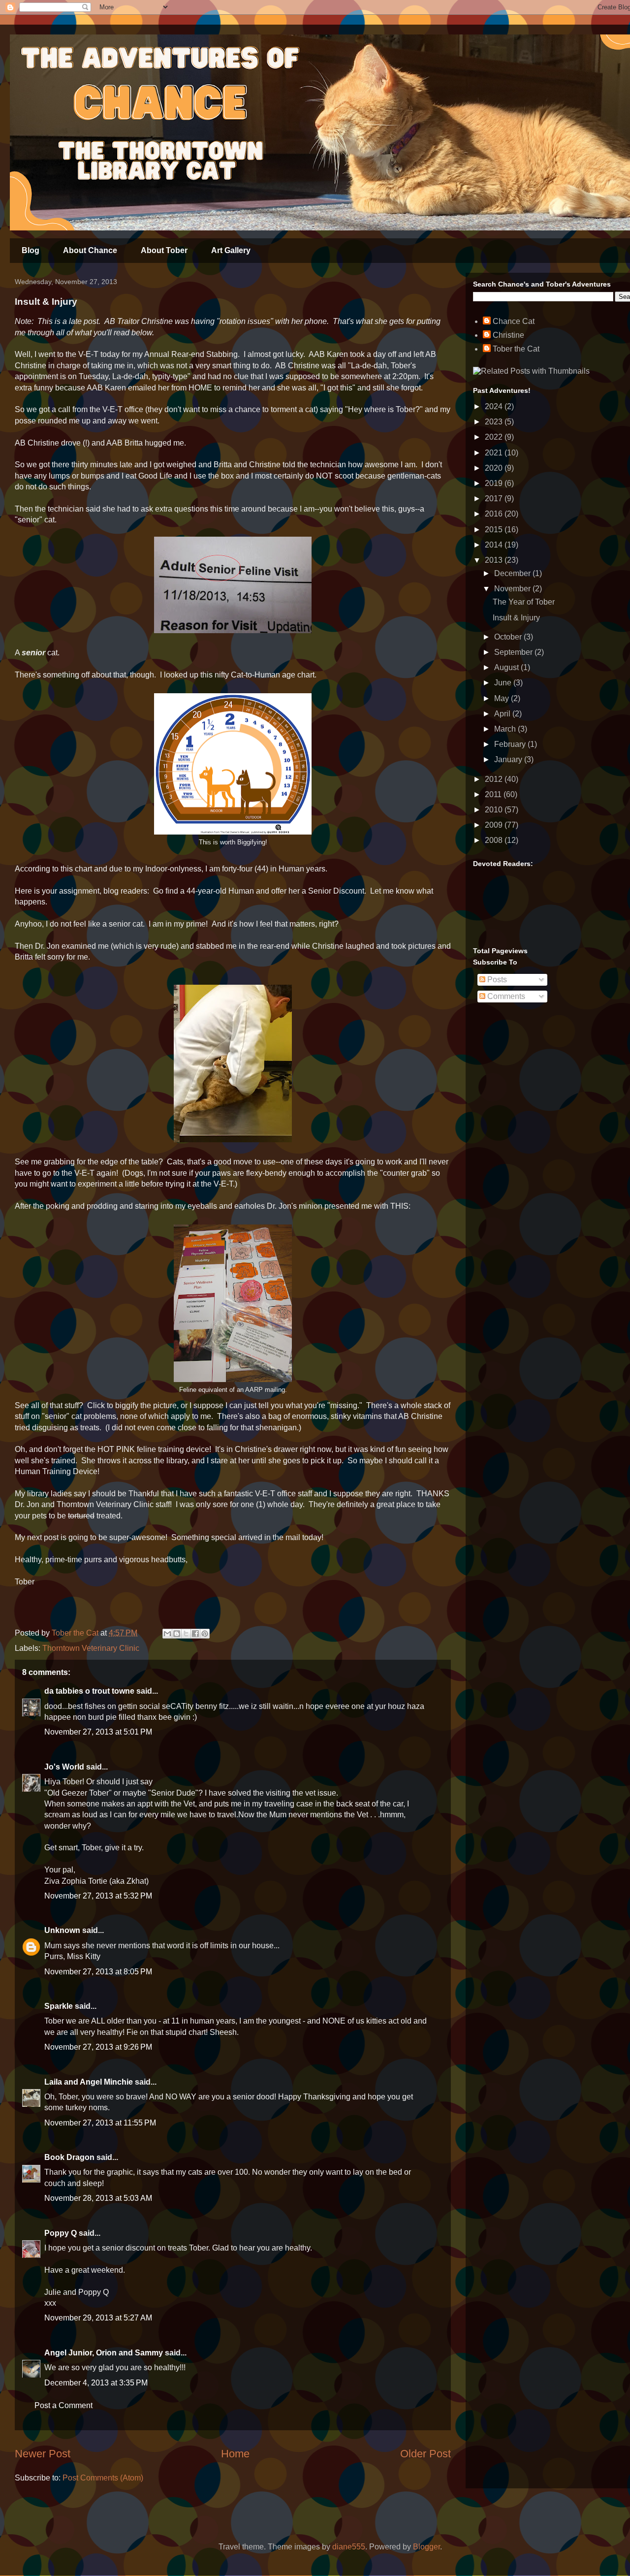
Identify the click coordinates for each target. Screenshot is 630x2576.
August (507, 667)
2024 (495, 406)
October (509, 637)
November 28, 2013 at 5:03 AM (98, 2198)
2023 (495, 422)
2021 (495, 453)
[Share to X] (186, 1634)
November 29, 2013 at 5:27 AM (98, 2318)
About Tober (164, 250)
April (503, 714)
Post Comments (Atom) (103, 2478)
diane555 (349, 2547)
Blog (31, 250)
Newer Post (43, 2454)
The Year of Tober (524, 602)
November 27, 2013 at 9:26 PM (98, 2047)
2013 (495, 560)
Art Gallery (231, 250)
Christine (508, 335)
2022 (495, 437)
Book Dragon (69, 2157)
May (503, 698)
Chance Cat (514, 321)
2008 (495, 840)
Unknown (62, 1930)
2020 (495, 468)
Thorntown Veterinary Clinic (91, 1648)
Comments (505, 996)
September (514, 652)
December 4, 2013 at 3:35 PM (96, 2383)
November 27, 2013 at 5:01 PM (98, 1732)
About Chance (90, 250)
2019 (495, 483)
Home (235, 2454)
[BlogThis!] (177, 1634)
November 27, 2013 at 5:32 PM (98, 1896)
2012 (495, 779)
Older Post (425, 2454)
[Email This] (167, 1634)
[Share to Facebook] (195, 1634)
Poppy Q (61, 2233)
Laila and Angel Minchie (89, 2082)
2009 (495, 825)
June (504, 683)
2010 (495, 810)
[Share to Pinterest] (205, 1634)
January (509, 759)
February (511, 744)
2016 (495, 514)
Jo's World (64, 1767)
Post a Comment (63, 2405)
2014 (495, 545)
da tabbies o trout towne (89, 1691)
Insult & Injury (516, 618)
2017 (495, 499)
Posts (496, 980)
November (513, 589)
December (513, 573)
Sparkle (59, 2006)
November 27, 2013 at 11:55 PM (100, 2123)
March (506, 729)
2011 (494, 794)
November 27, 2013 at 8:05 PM (98, 1972)
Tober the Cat (516, 349)
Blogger (426, 2547)
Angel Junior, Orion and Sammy (104, 2353)
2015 (495, 530)
